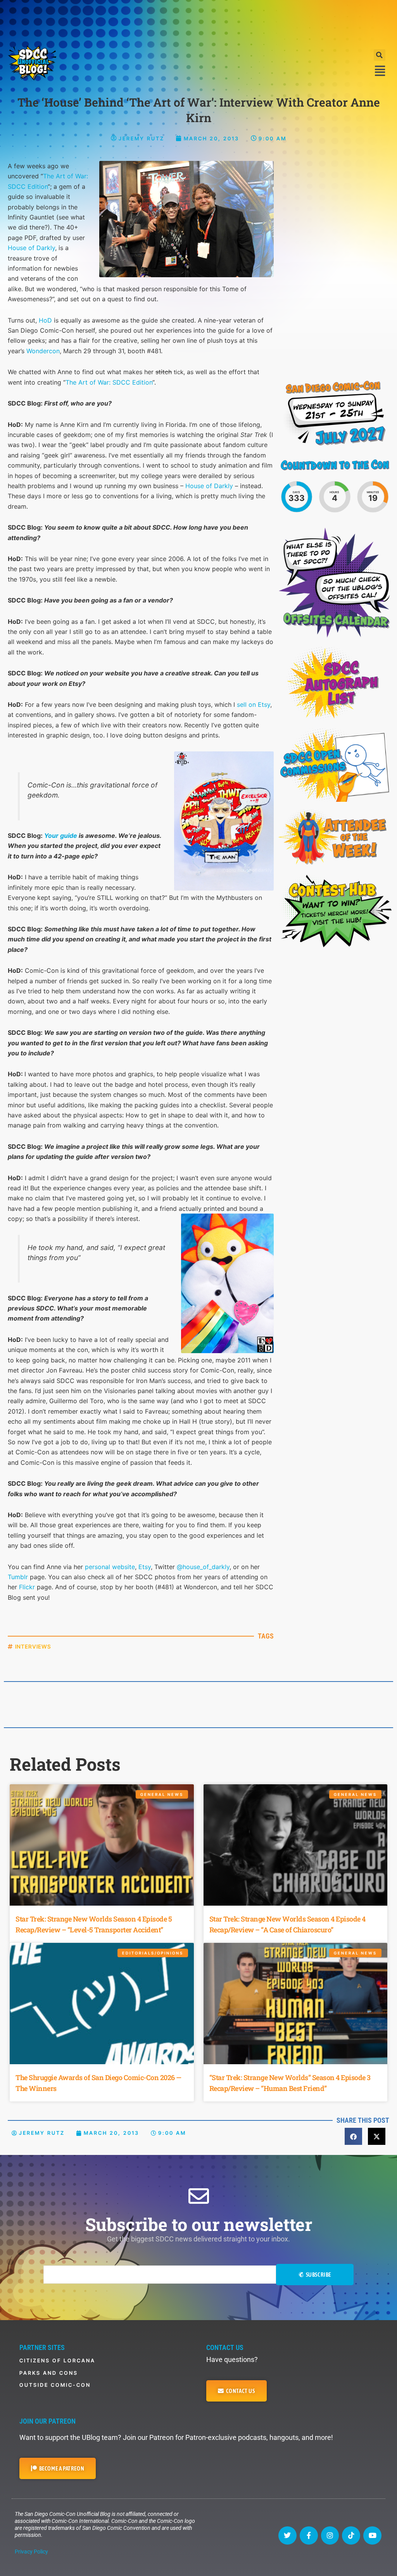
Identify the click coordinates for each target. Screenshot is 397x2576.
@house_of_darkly (203, 1567)
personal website (110, 1567)
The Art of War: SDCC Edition (109, 382)
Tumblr (18, 1577)
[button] (380, 55)
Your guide (61, 836)
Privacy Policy (31, 2552)
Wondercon (43, 351)
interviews (33, 1646)
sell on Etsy (254, 704)
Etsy (145, 1567)
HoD (45, 320)
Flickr (27, 1587)
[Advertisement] (198, 21)
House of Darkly (31, 248)
